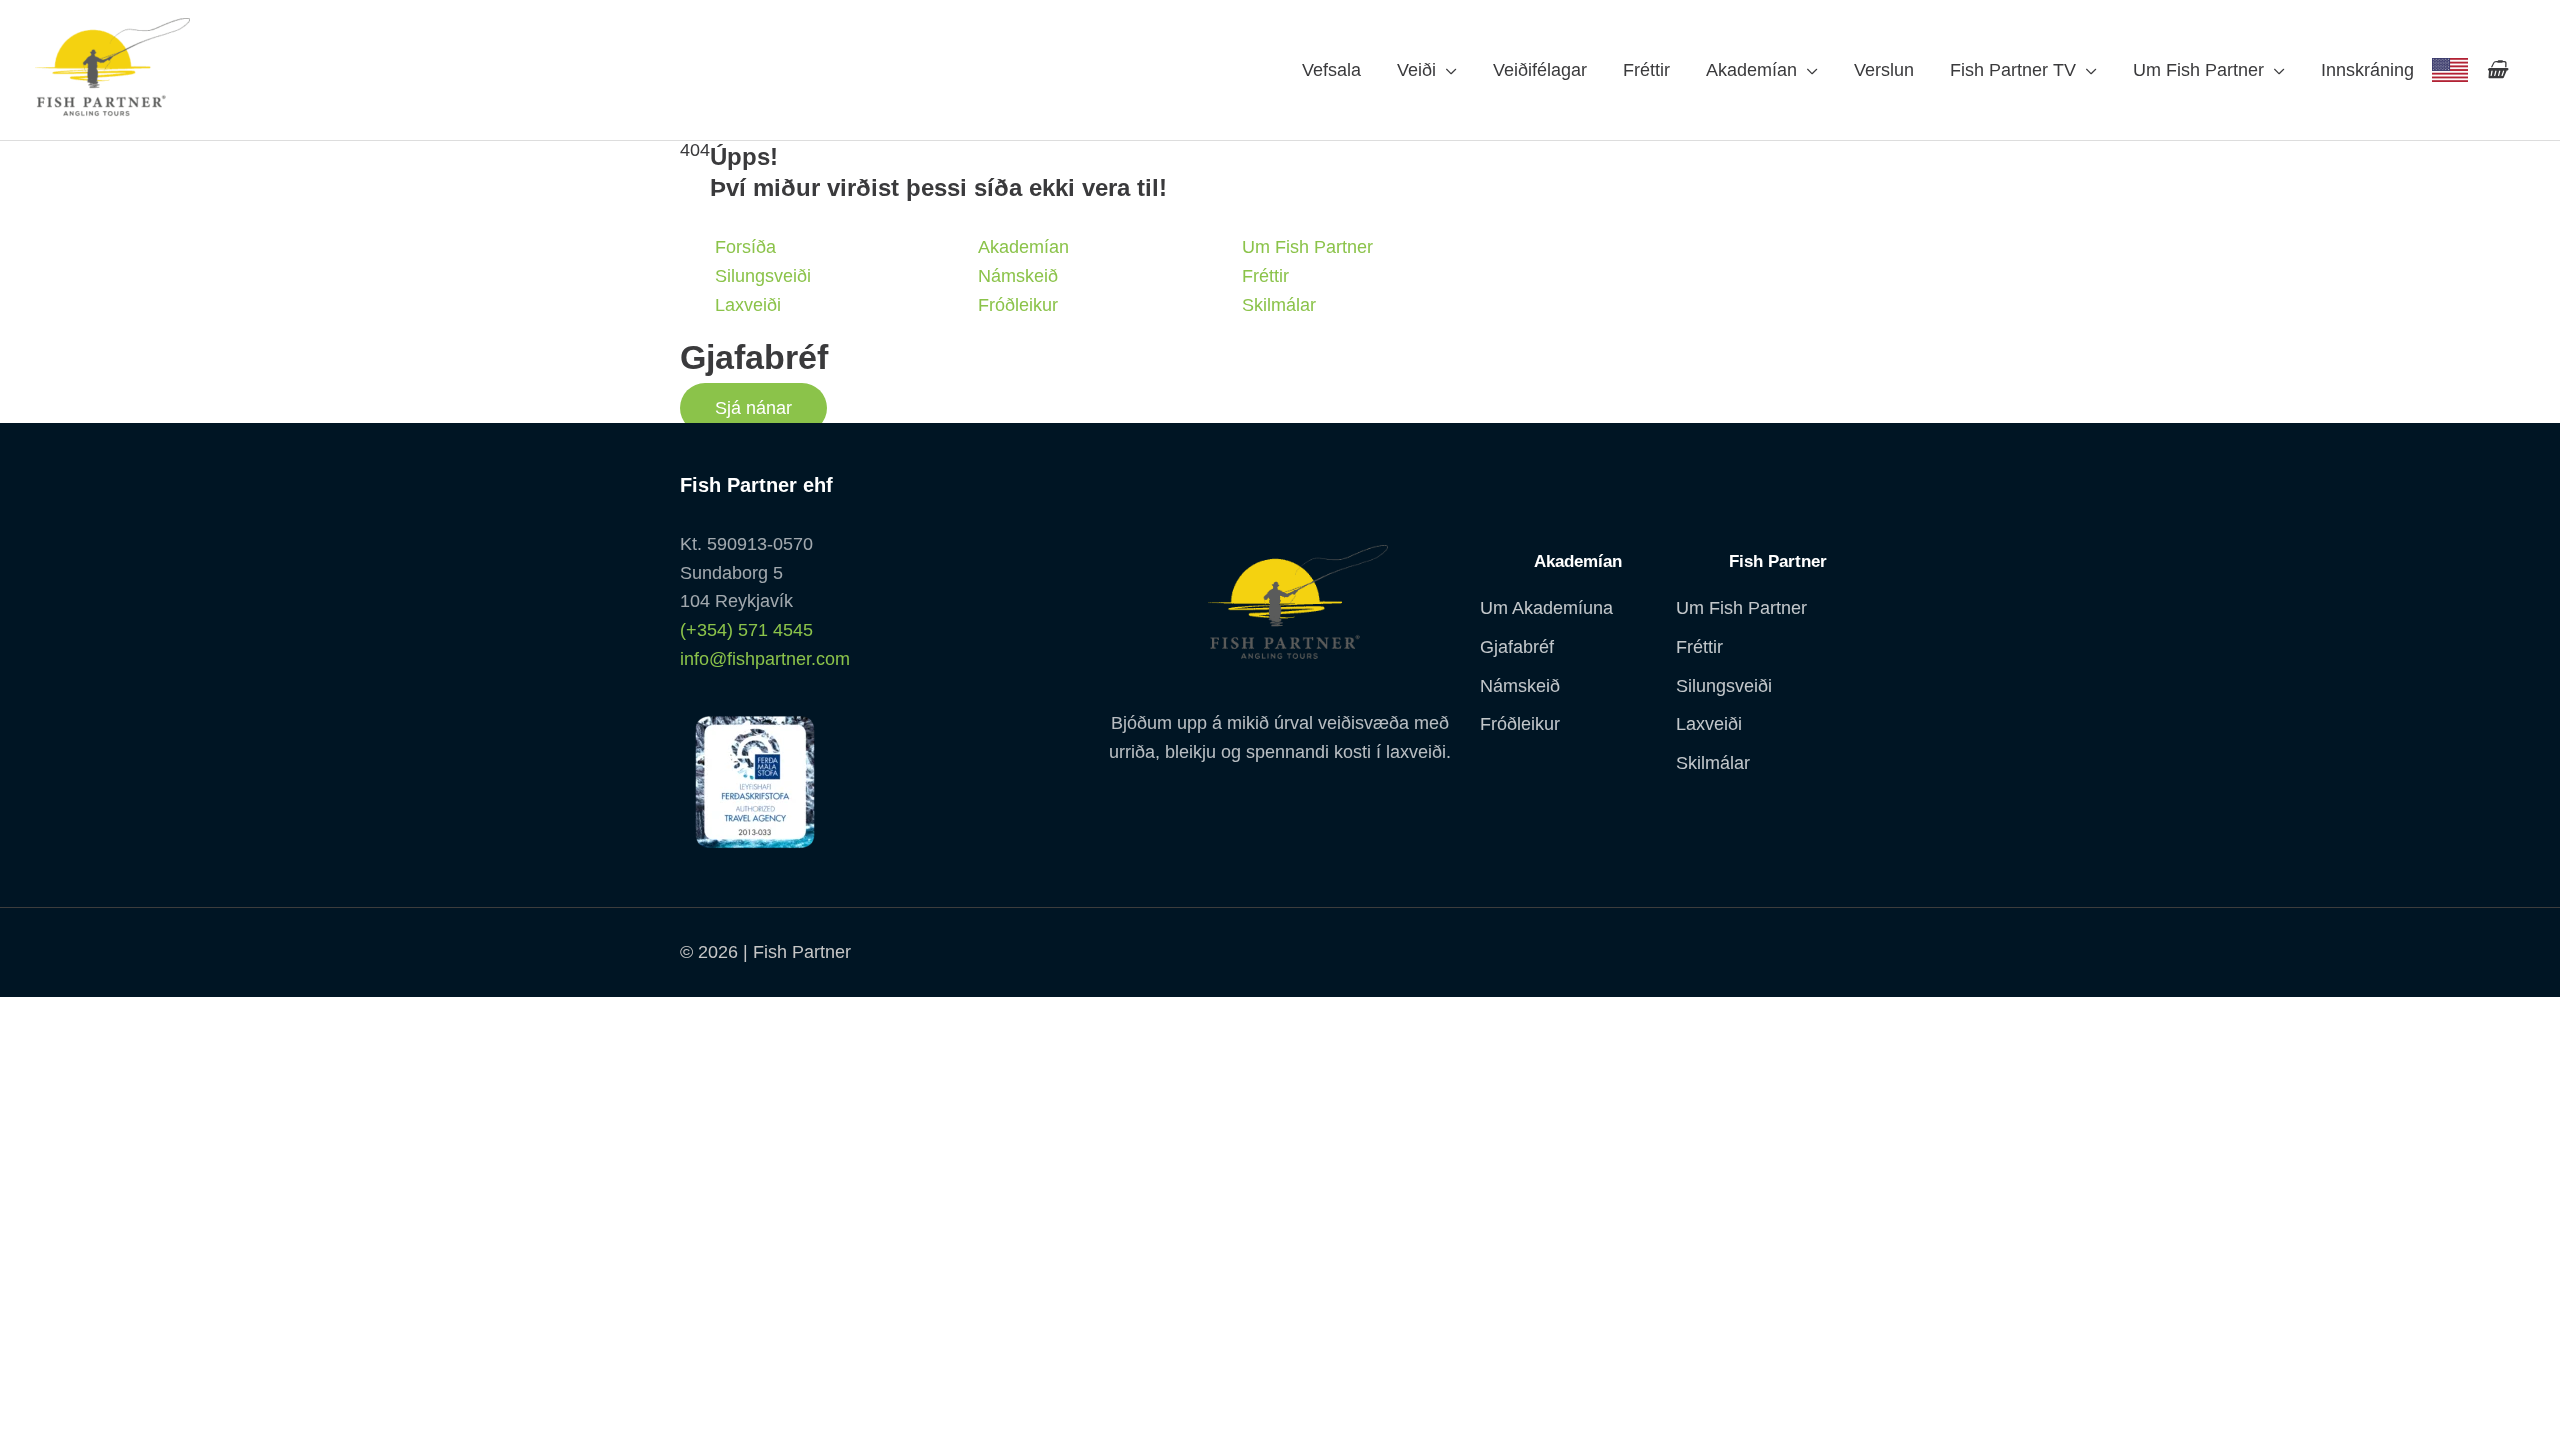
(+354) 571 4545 (746, 630)
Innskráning (2367, 70)
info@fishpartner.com (765, 659)
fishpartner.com (2450, 70)
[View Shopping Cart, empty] (2496, 70)
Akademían (1751, 70)
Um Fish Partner (2198, 70)
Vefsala (1331, 70)
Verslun (1884, 70)
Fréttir (1646, 70)
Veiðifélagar (1540, 70)
